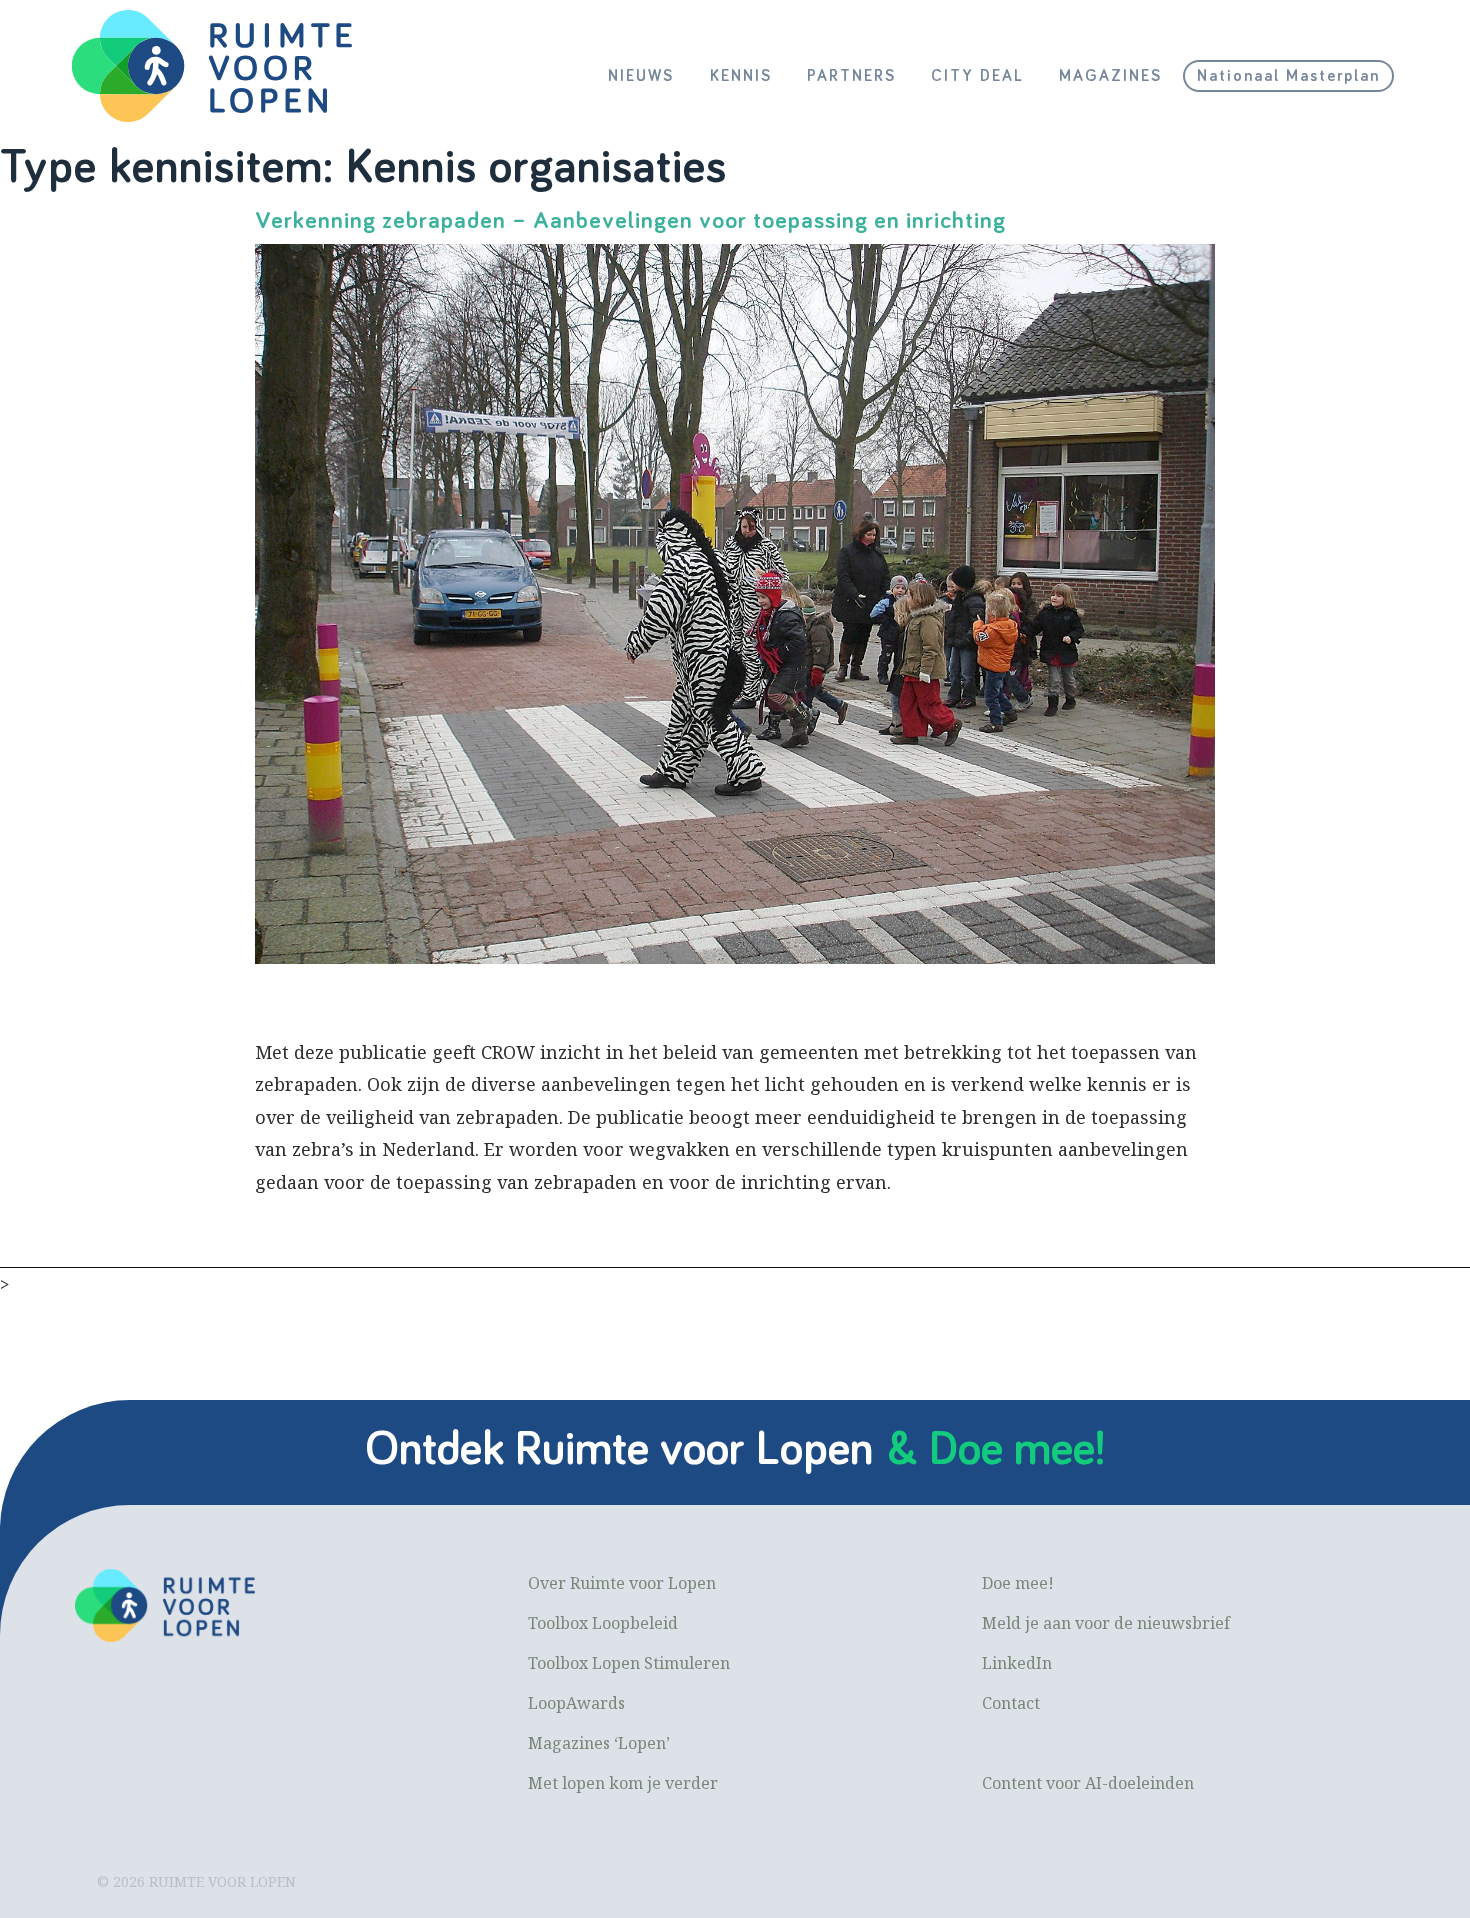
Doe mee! (1018, 1583)
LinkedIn (1017, 1663)
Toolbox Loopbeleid (603, 1623)
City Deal (977, 76)
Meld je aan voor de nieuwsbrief (1106, 1623)
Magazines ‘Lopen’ (599, 1743)
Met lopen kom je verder (623, 1783)
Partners (851, 76)
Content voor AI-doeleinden (1088, 1783)
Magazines (1110, 76)
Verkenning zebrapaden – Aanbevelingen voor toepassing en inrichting (630, 221)
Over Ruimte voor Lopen (622, 1583)
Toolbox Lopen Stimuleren (629, 1663)
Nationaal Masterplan (1288, 76)
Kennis (741, 76)
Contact (1011, 1703)
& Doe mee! (996, 1450)
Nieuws (641, 76)
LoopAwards (576, 1703)
